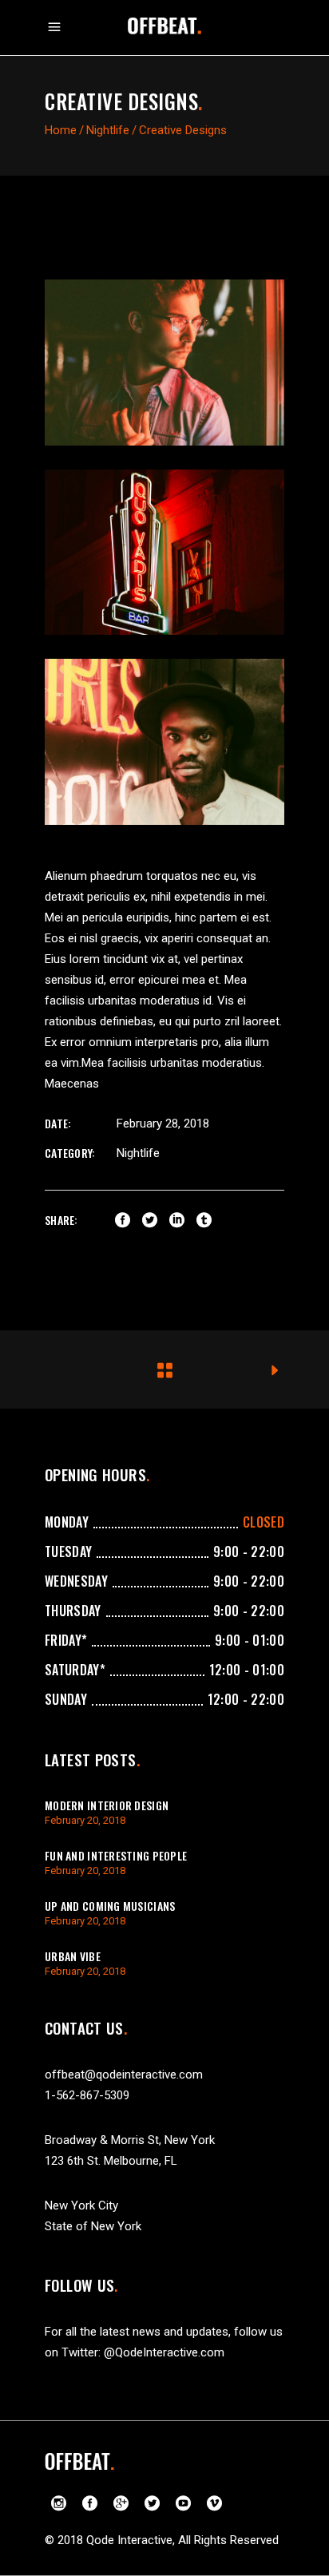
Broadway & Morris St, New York (130, 2140)
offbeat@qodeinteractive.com (124, 2075)
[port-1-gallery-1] (164, 363)
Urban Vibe (73, 1956)
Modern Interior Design (107, 1805)
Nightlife (108, 130)
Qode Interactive (129, 2540)
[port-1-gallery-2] (164, 553)
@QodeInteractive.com (164, 2352)
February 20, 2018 (85, 1820)
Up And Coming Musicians (110, 1906)
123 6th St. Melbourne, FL (111, 2161)
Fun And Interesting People (116, 1855)
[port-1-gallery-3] (164, 742)
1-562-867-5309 (87, 2095)
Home (61, 130)
